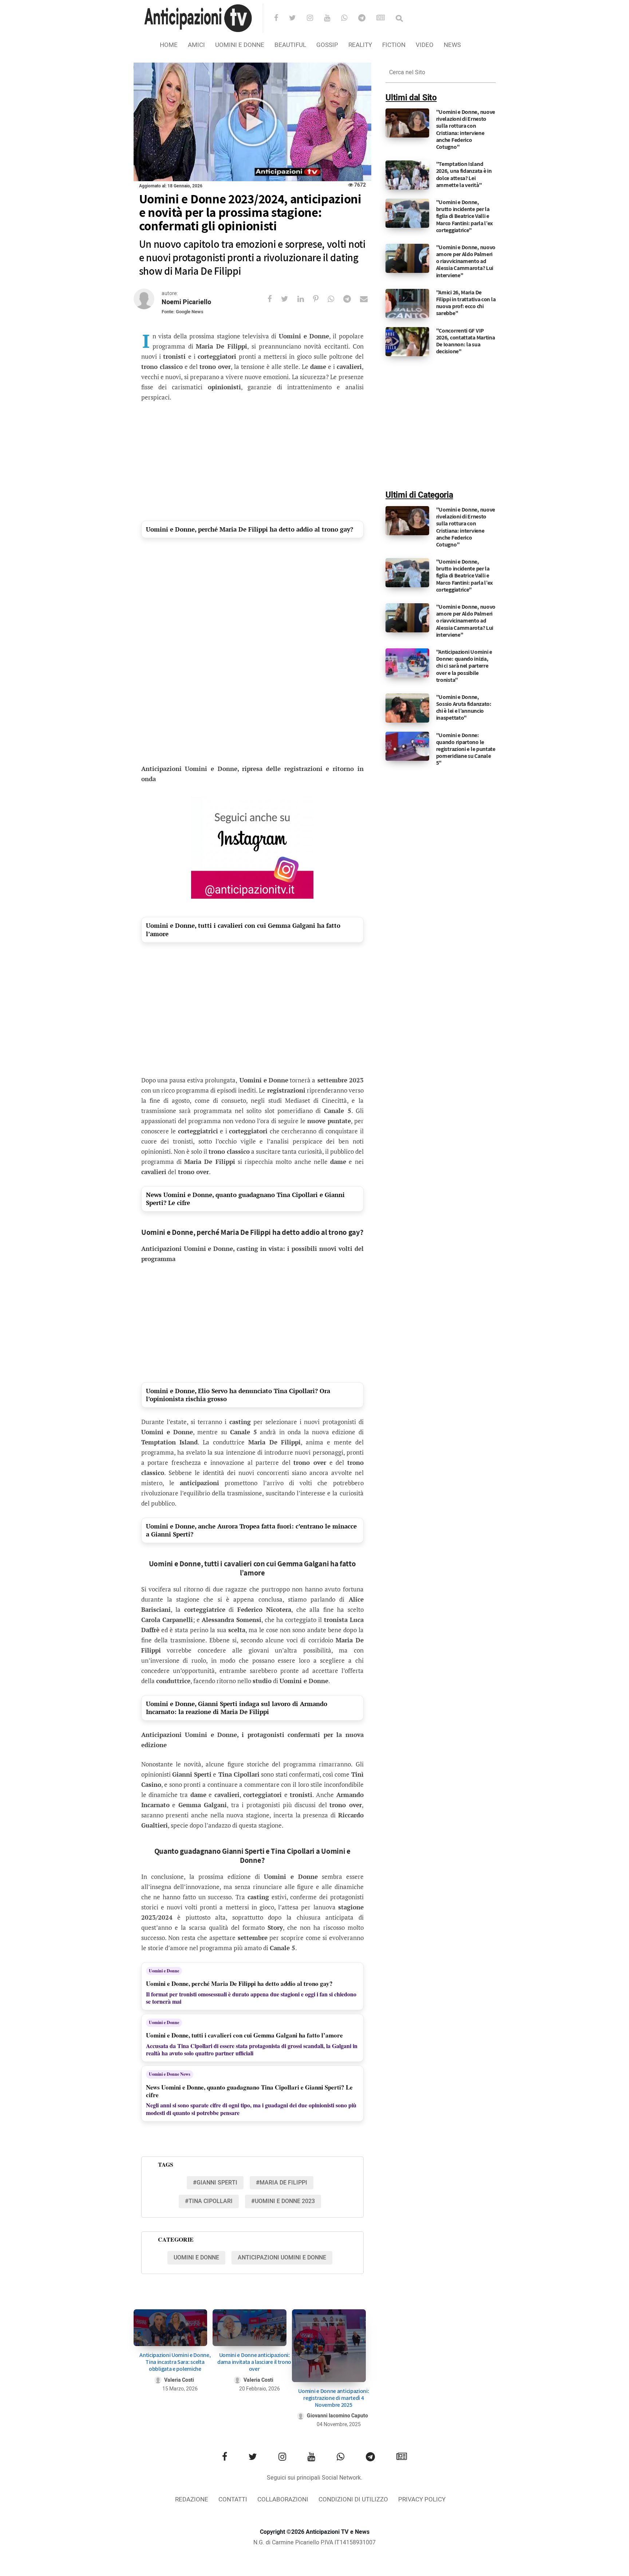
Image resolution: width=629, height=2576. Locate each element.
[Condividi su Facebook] (274, 299)
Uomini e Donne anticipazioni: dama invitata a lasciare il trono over (254, 2362)
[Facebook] (281, 19)
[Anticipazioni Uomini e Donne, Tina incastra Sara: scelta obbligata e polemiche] (171, 2328)
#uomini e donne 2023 (283, 2201)
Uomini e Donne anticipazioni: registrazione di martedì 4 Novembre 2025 (333, 2398)
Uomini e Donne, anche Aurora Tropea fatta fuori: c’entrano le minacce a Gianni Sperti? (251, 1530)
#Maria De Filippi (282, 2183)
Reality (360, 45)
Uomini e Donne (240, 45)
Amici (196, 45)
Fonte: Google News (183, 312)
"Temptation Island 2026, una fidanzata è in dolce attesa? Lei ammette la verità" (464, 174)
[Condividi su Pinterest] (320, 299)
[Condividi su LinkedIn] (305, 299)
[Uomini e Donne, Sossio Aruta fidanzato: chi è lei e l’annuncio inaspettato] (407, 708)
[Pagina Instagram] (252, 848)
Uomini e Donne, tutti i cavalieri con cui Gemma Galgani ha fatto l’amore (243, 929)
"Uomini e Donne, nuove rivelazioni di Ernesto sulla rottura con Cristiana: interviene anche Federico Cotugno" (466, 129)
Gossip (327, 45)
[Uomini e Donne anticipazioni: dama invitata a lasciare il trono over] (250, 2328)
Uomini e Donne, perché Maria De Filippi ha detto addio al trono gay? (250, 529)
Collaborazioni (283, 2499)
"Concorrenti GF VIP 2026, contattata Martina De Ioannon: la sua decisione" (466, 341)
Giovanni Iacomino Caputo (337, 2416)
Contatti (233, 2499)
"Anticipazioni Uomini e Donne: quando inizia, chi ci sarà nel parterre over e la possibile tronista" (464, 666)
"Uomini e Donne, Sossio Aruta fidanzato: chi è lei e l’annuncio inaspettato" (464, 707)
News (452, 45)
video (425, 45)
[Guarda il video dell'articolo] (252, 122)
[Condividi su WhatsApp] (335, 299)
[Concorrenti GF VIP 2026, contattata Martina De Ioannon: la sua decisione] (407, 341)
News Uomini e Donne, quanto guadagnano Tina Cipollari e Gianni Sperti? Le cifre (245, 1199)
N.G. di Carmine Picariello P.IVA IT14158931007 (314, 2543)
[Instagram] (315, 19)
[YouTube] (332, 19)
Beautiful (290, 45)
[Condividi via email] (368, 299)
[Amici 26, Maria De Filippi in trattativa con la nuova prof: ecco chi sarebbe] (407, 303)
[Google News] (385, 19)
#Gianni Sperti (215, 2183)
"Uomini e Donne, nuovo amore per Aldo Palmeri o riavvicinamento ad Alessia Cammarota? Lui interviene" (466, 261)
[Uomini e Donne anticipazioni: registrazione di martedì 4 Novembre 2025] (329, 2346)
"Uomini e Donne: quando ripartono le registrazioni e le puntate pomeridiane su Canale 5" (466, 749)
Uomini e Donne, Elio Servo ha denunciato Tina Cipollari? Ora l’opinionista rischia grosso (238, 1395)
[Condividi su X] (289, 299)
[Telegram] (367, 19)
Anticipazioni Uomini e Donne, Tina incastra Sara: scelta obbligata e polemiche (175, 2362)
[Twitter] (297, 19)
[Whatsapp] (349, 19)
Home (169, 45)
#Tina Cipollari (209, 2201)
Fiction (394, 45)
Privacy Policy (422, 2499)
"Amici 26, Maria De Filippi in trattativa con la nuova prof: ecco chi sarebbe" (466, 303)
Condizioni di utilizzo (353, 2499)
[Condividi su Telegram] (352, 299)
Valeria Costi (179, 2380)
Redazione (192, 2499)
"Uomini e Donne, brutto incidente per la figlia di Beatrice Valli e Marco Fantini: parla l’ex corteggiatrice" (465, 216)
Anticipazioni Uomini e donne (282, 2258)
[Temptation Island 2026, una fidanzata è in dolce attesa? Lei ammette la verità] (407, 175)
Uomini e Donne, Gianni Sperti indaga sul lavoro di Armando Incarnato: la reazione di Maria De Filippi (237, 1708)
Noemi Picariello (186, 302)
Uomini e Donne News (170, 2074)
